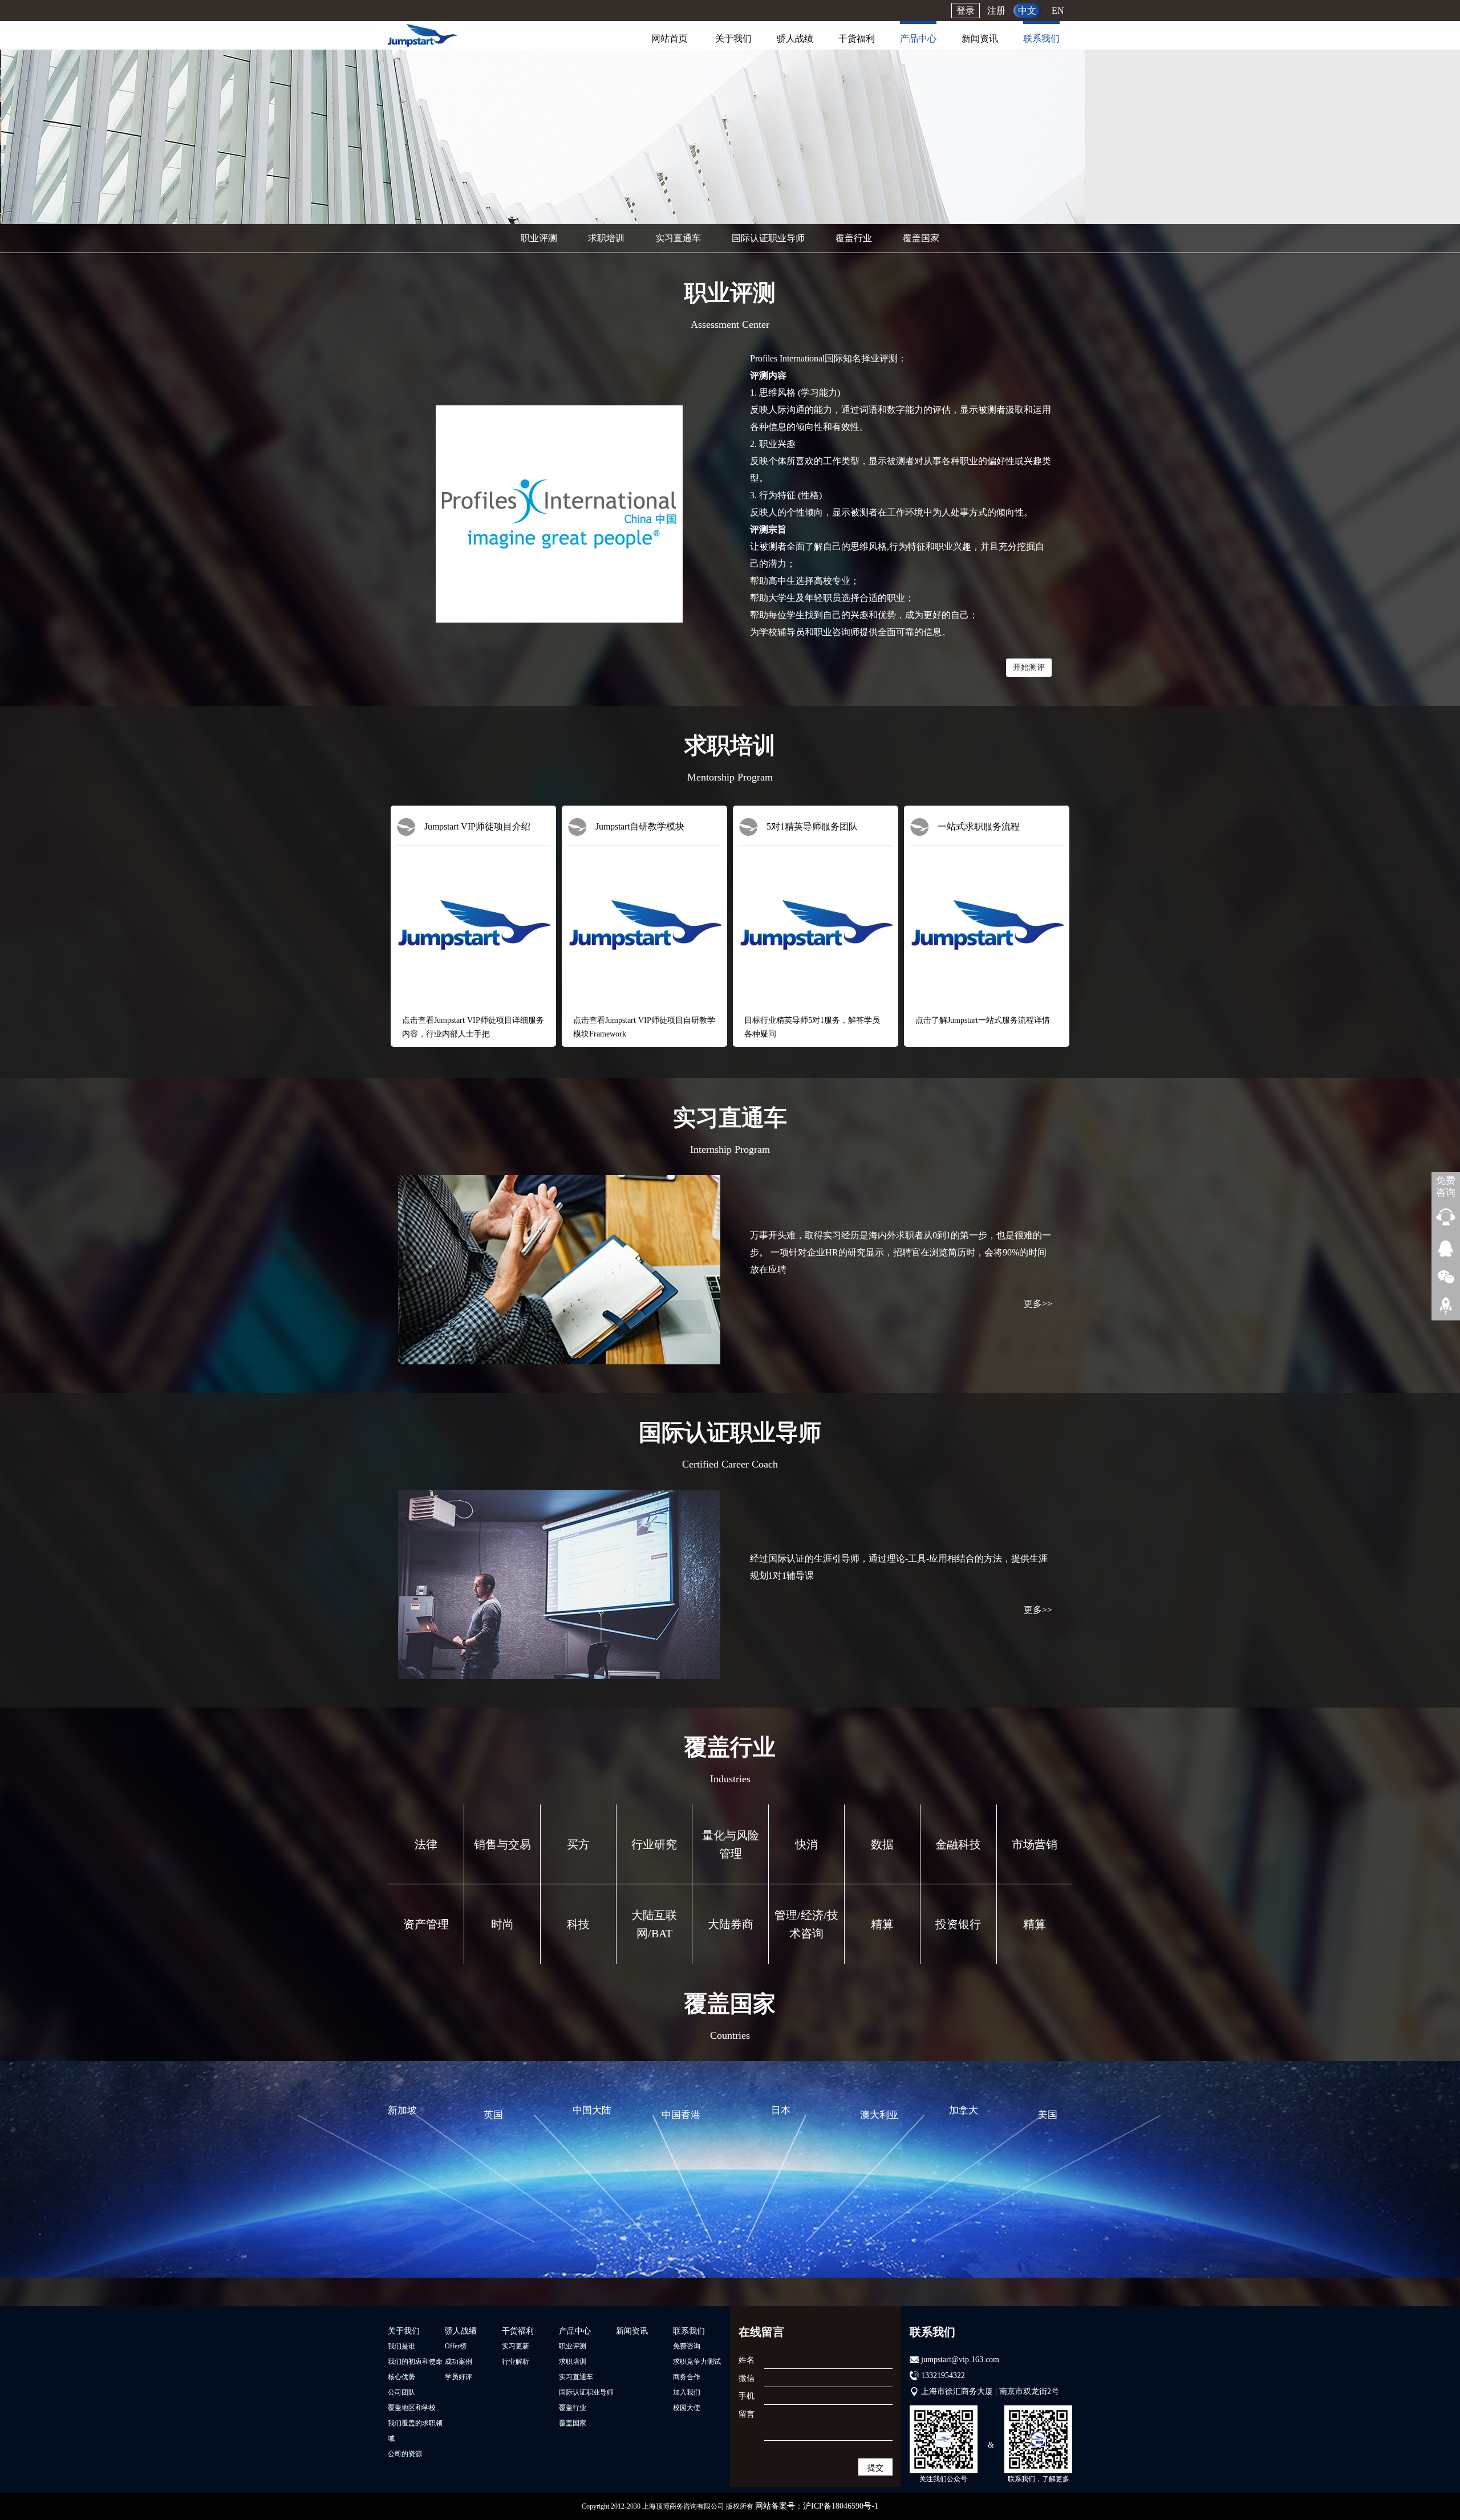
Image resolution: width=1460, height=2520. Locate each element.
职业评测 (539, 238)
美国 (1048, 2115)
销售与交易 (502, 1844)
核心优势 (401, 2377)
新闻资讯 (980, 38)
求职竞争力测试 (697, 2362)
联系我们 (1041, 38)
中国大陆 (592, 2110)
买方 (578, 1844)
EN (1058, 11)
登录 (966, 11)
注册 (996, 11)
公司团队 (401, 2392)
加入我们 (687, 2392)
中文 (1027, 11)
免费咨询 (687, 2346)
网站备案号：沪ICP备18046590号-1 (817, 2506)
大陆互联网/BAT (654, 1924)
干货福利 (857, 38)
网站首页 (670, 38)
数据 (882, 1844)
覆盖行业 (854, 238)
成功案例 (459, 2362)
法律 (426, 1844)
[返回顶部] (1446, 1305)
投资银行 (958, 1924)
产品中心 (918, 38)
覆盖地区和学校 (412, 2408)
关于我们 (733, 38)
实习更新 (516, 2346)
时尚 (502, 1924)
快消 (806, 1844)
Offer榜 (456, 2346)
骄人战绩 (795, 38)
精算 (882, 1924)
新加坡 (402, 2110)
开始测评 (1029, 667)
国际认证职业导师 (768, 238)
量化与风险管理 (731, 1844)
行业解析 (516, 2362)
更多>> (1038, 1304)
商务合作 (687, 2377)
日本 (781, 2110)
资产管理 (426, 1924)
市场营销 (1035, 1844)
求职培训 (606, 238)
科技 (578, 1924)
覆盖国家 (921, 238)
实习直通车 (678, 238)
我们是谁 (401, 2346)
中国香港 (681, 2115)
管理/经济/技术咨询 (806, 1924)
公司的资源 (405, 2454)
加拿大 (964, 2110)
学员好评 (459, 2377)
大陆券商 (731, 1924)
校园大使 (687, 2408)
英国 (493, 2115)
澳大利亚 (879, 2115)
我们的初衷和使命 (415, 2362)
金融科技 (958, 1844)
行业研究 (654, 1844)
